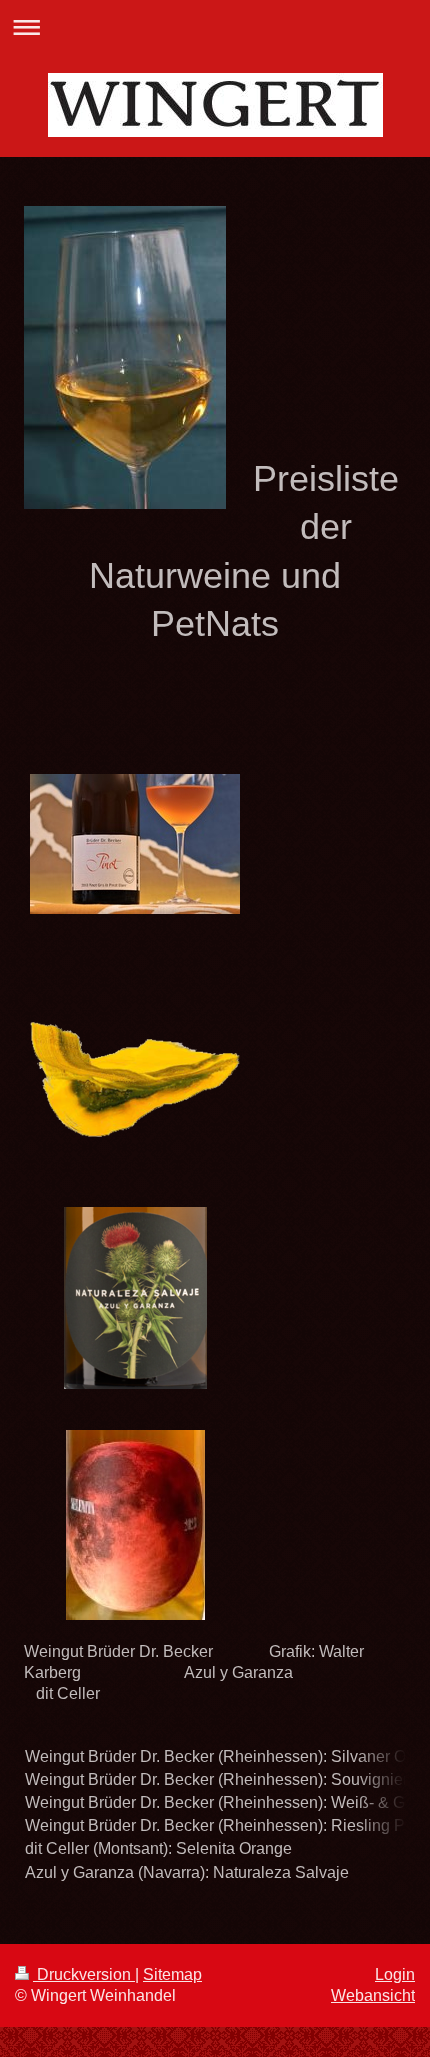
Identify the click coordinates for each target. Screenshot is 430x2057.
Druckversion (84, 1974)
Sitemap (172, 1974)
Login (395, 1974)
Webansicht (373, 1995)
